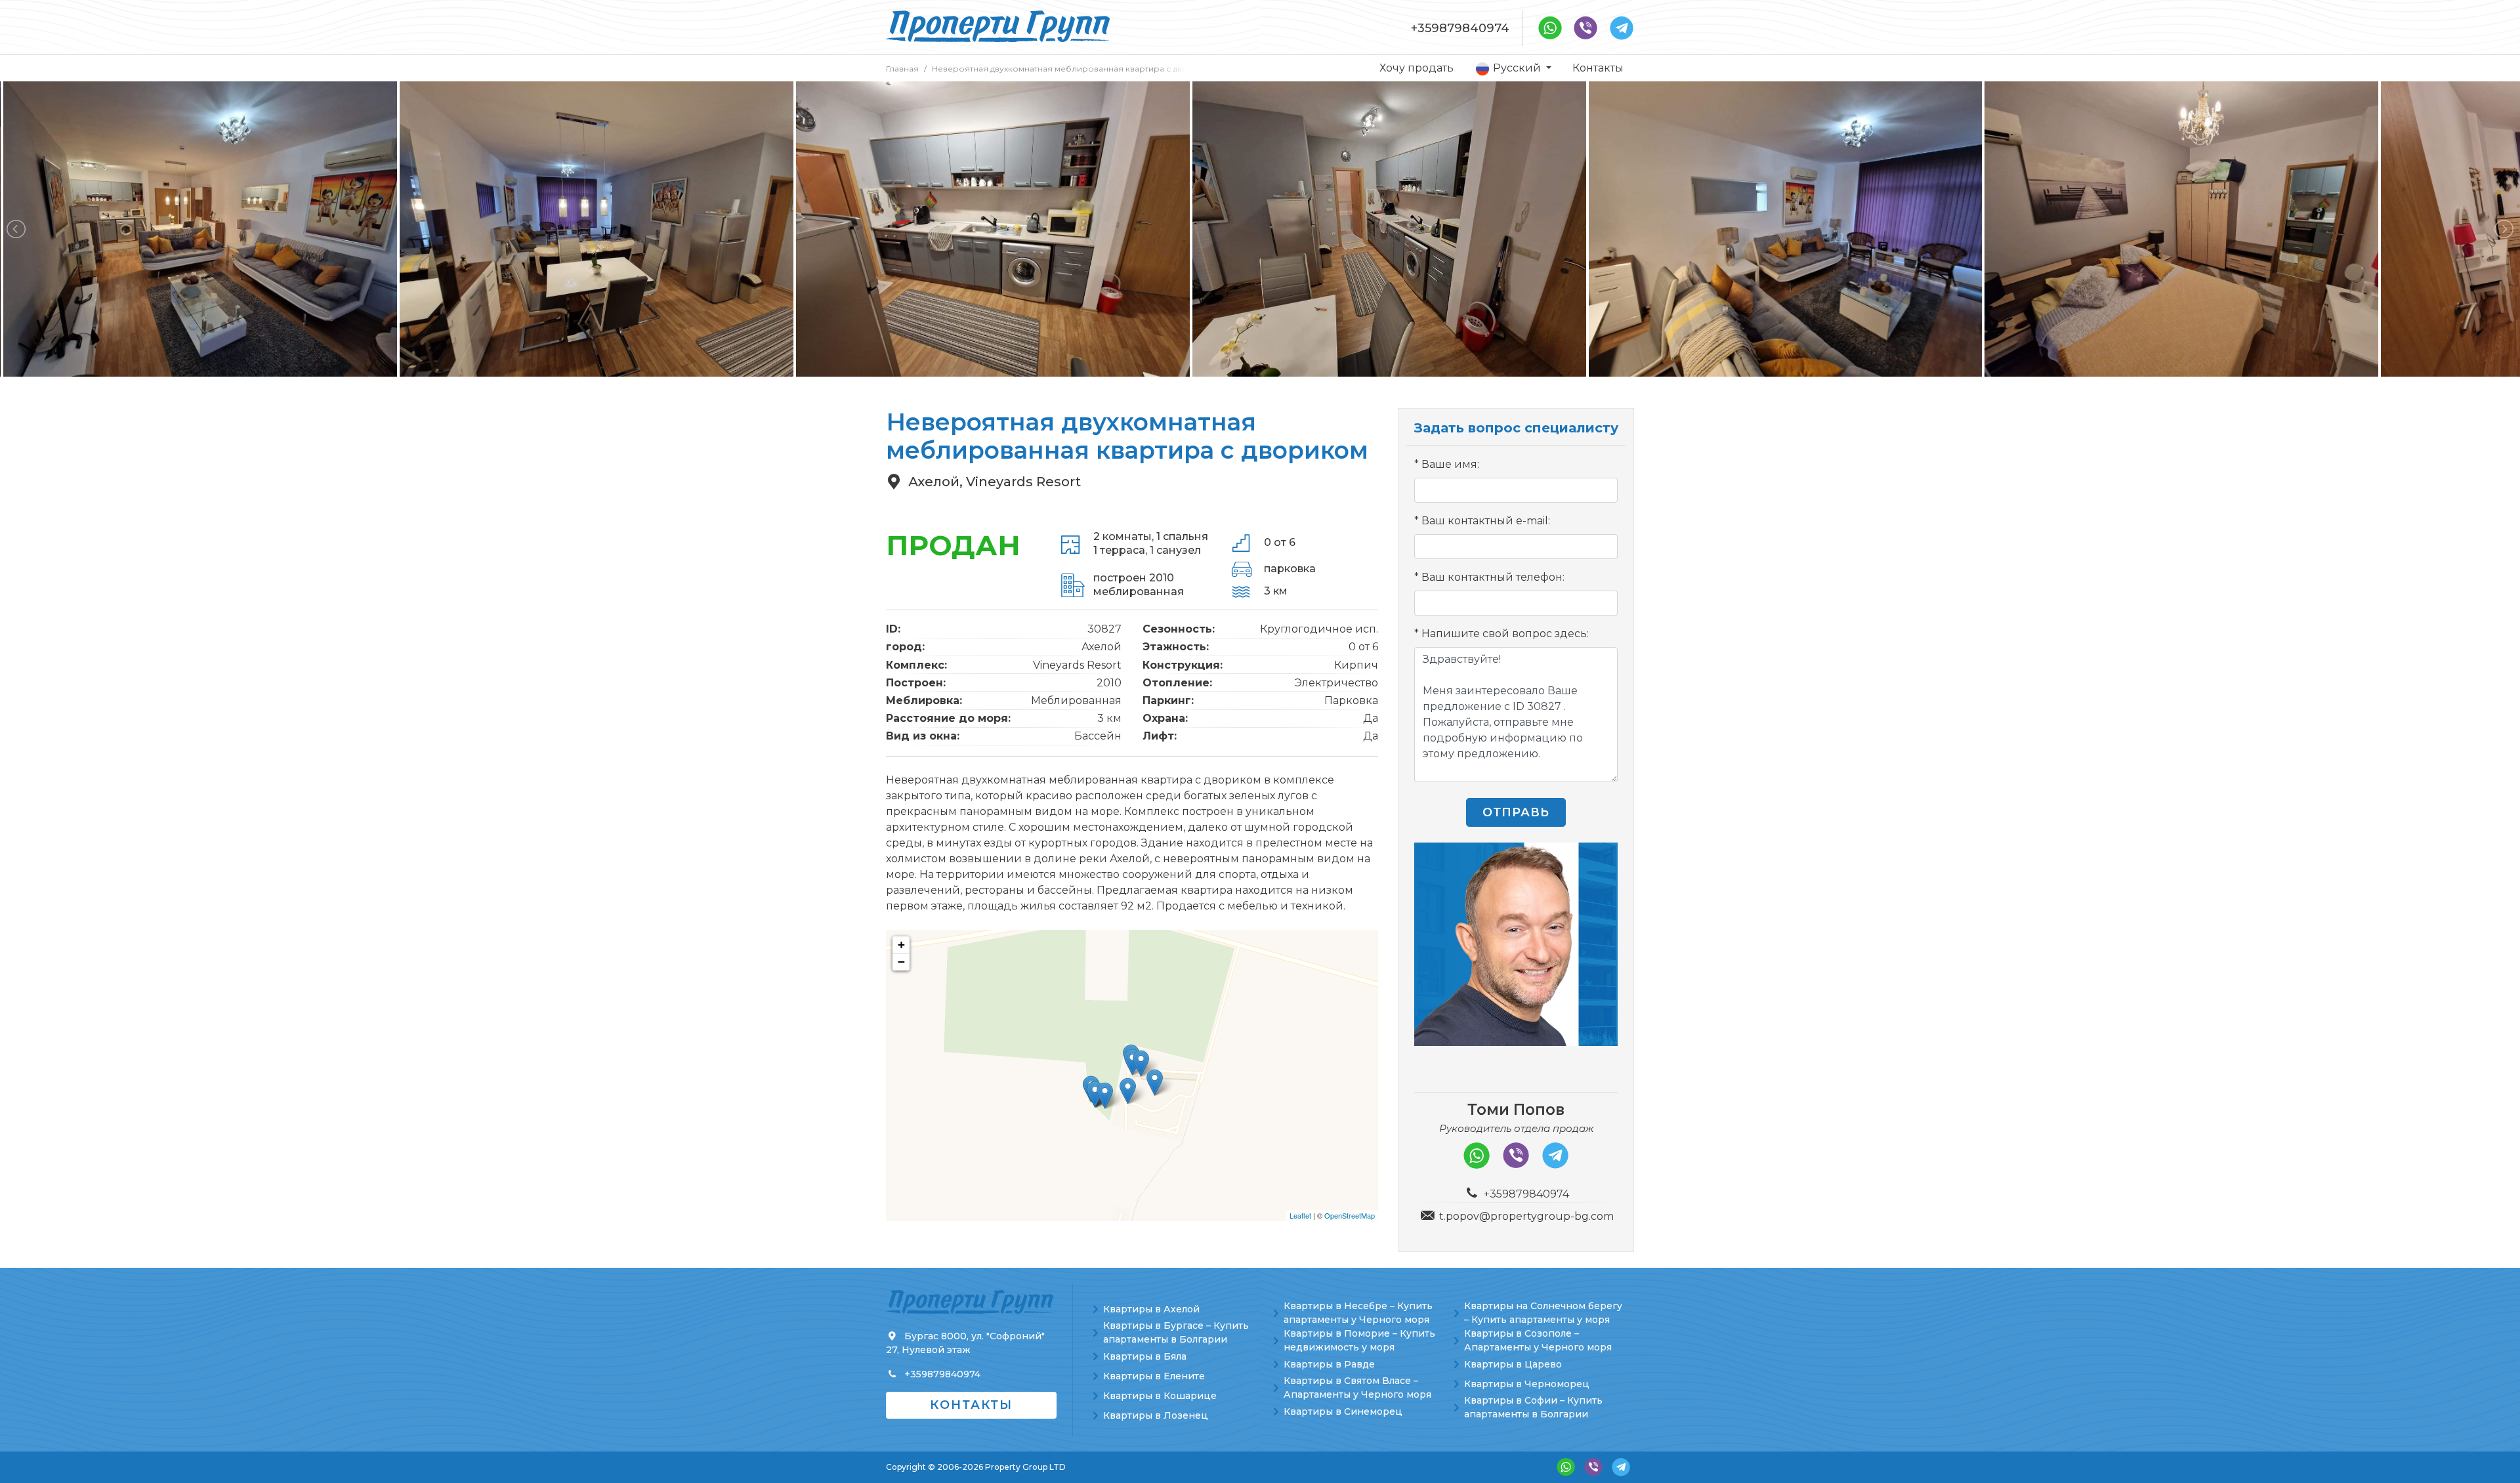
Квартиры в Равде (1329, 1364)
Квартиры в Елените (1154, 1376)
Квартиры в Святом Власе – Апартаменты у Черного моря (1357, 1388)
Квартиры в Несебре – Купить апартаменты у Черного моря (1358, 1313)
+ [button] (901, 945)
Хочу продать (1417, 68)
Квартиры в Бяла (1145, 1356)
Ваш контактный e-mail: (1486, 521)
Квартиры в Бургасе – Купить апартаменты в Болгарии (1176, 1332)
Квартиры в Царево (1513, 1364)
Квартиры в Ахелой (1151, 1309)
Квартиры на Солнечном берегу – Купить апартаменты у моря (1543, 1313)
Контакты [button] (971, 1405)
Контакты (1598, 68)
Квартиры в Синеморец (1343, 1411)
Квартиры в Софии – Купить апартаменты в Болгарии (1533, 1407)
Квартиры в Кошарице (1160, 1396)
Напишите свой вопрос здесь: (1505, 634)
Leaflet (1300, 1215)
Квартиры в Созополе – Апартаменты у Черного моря (1538, 1340)
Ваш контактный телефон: (1493, 577)
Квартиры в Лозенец (1156, 1415)
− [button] (901, 962)
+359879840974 (1460, 28)
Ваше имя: (1450, 464)
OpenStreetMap (1350, 1215)
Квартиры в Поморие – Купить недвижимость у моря (1359, 1340)
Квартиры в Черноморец (1527, 1384)
